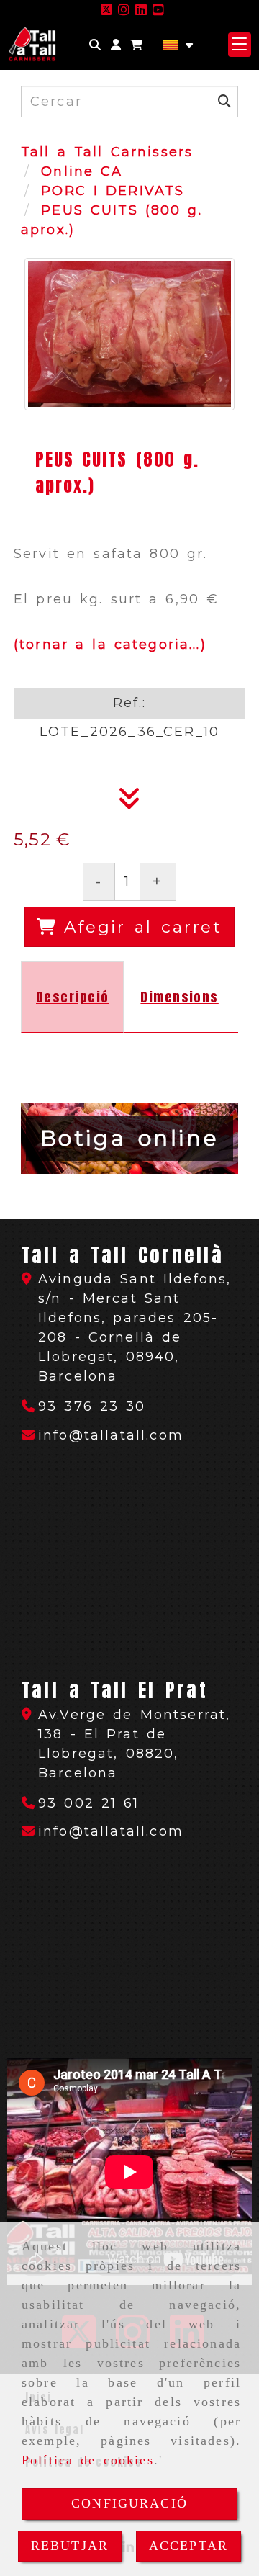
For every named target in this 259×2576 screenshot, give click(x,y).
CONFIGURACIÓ (129, 2503)
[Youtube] (158, 10)
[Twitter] (106, 10)
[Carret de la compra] (137, 45)
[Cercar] (95, 45)
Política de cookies (88, 2460)
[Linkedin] (141, 10)
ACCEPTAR (188, 2546)
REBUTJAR (70, 2546)
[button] (116, 45)
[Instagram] (124, 10)
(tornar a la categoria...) (110, 645)
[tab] (72, 997)
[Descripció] (129, 803)
